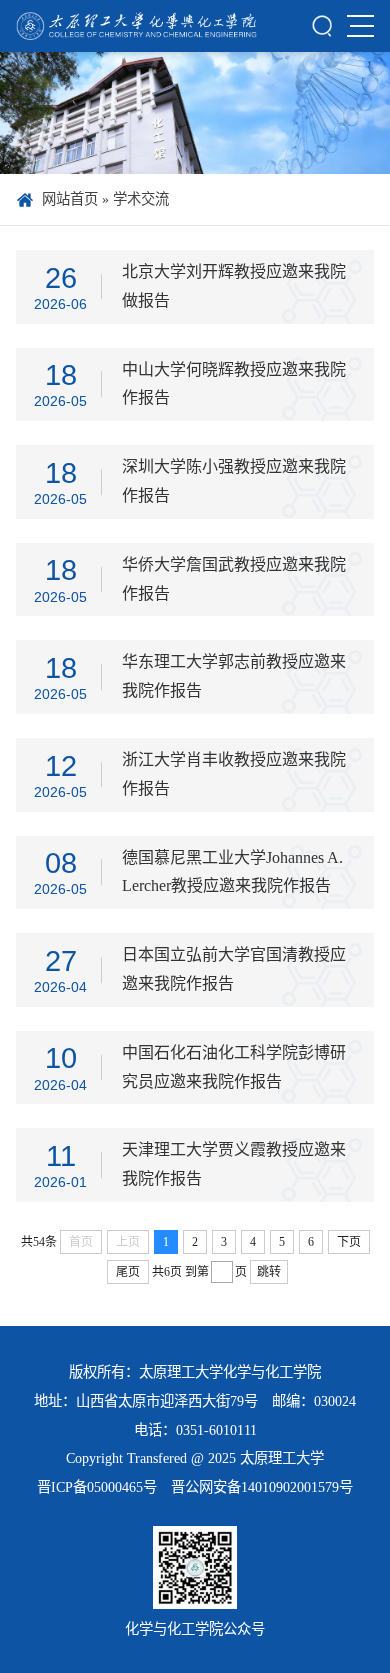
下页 (349, 1242)
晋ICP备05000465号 (97, 1487)
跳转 (269, 1272)
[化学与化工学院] (136, 26)
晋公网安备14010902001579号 (262, 1487)
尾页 (128, 1272)
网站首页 (70, 199)
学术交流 (141, 199)
